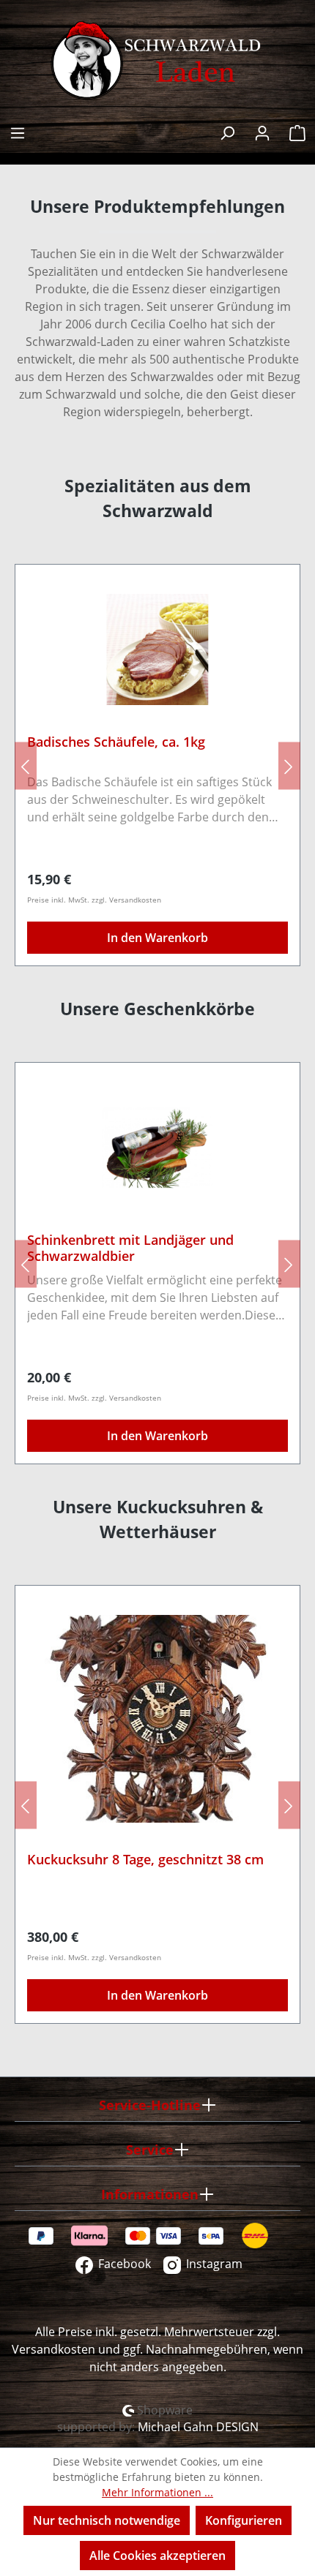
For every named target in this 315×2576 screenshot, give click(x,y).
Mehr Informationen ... (157, 2492)
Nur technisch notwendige (107, 2520)
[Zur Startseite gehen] (157, 61)
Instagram (213, 2264)
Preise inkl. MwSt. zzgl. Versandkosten (94, 900)
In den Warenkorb (157, 938)
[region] (157, 765)
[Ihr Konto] (262, 131)
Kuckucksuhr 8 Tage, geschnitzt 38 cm (145, 1860)
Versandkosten (53, 2349)
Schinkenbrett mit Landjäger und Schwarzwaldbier (130, 1248)
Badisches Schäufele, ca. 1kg (116, 742)
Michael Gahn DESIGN (198, 2427)
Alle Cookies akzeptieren (157, 2556)
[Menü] (18, 131)
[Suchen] (227, 131)
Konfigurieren (244, 2520)
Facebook (123, 2264)
